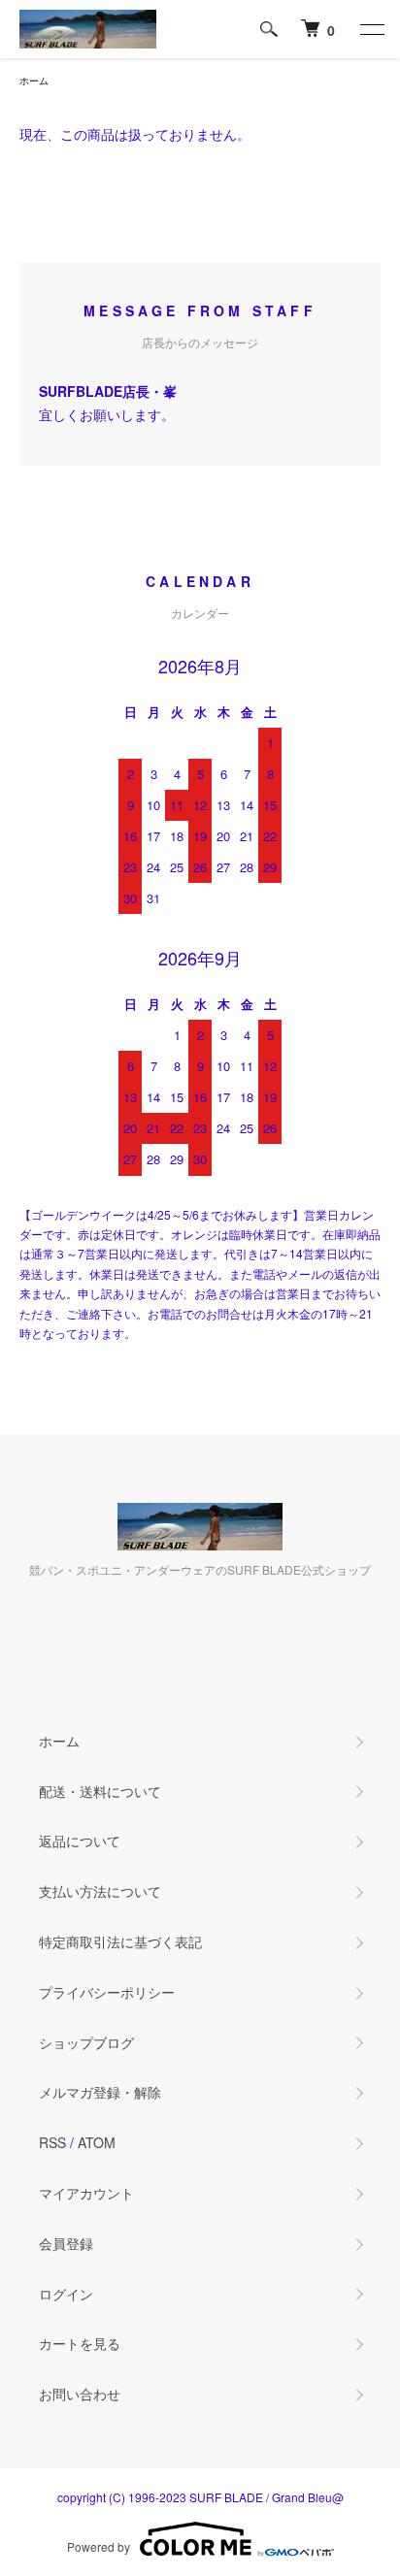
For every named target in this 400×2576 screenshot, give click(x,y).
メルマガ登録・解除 (100, 2092)
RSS (52, 2142)
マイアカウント (86, 2193)
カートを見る (80, 2343)
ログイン (66, 2294)
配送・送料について (100, 1791)
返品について (80, 1841)
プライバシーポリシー (107, 1992)
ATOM (97, 2142)
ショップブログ (86, 2042)
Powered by (99, 2546)
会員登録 (66, 2243)
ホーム (34, 81)
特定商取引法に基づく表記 (120, 1941)
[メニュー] (371, 29)
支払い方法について (100, 1891)
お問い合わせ (80, 2394)
